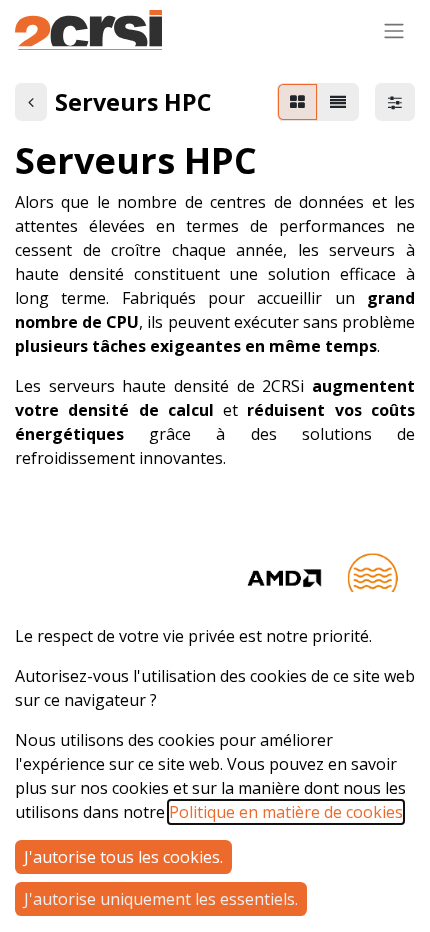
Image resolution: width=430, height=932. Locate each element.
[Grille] (297, 102)
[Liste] (338, 102)
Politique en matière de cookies (286, 812)
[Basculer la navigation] (394, 30)
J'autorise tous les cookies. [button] (123, 857)
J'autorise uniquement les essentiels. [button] (161, 899)
